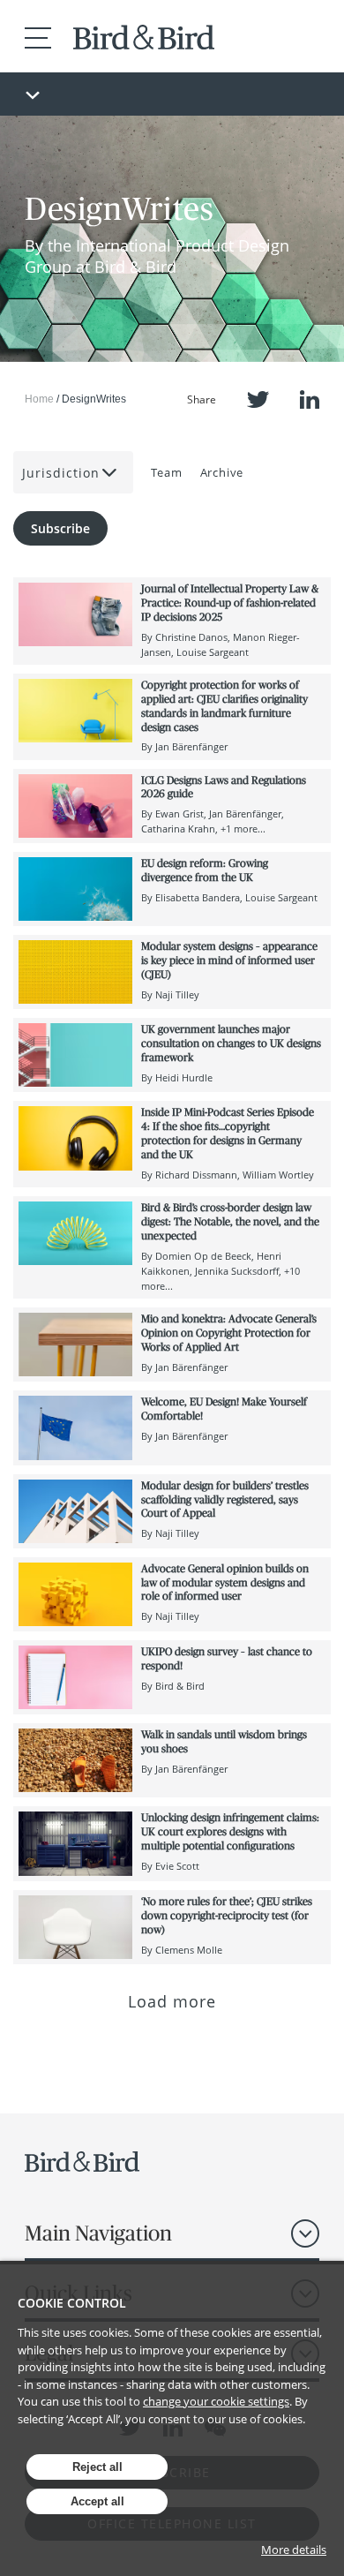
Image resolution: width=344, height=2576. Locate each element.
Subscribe (60, 528)
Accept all (97, 2501)
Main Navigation (98, 2233)
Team (167, 472)
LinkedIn (310, 399)
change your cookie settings (216, 2401)
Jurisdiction (61, 473)
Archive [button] (222, 472)
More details (294, 2550)
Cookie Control (72, 2303)
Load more (172, 2001)
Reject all (97, 2467)
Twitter (258, 399)
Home (39, 399)
